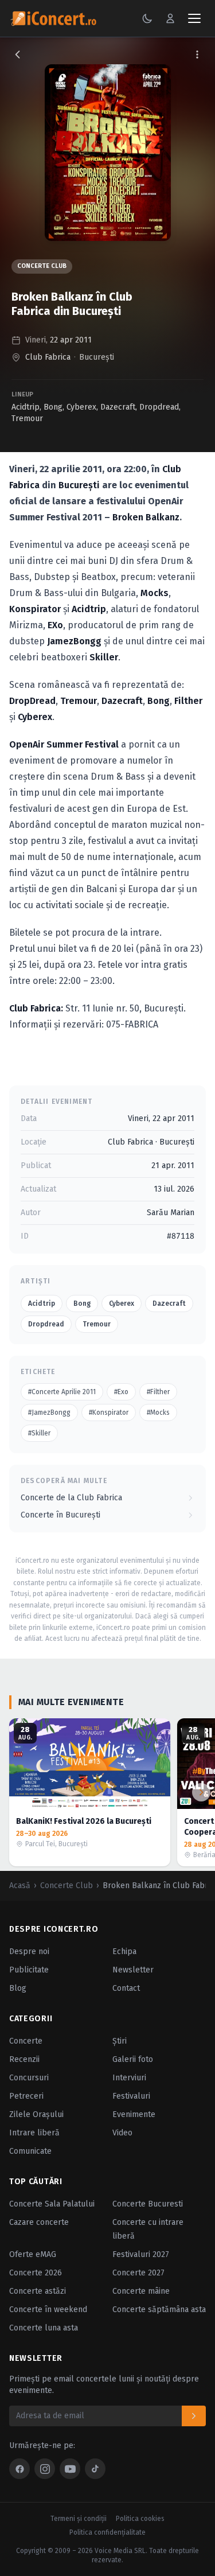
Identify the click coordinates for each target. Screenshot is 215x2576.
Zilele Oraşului (36, 2114)
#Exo (121, 1392)
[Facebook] (19, 2469)
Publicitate (29, 1970)
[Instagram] (45, 2469)
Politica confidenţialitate (107, 2532)
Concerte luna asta (44, 2328)
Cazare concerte (39, 2222)
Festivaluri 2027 (141, 2254)
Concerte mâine (141, 2291)
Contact (126, 1988)
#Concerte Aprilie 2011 (62, 1392)
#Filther (158, 1392)
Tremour (27, 419)
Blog (18, 1988)
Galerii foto (133, 2059)
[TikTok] (95, 2469)
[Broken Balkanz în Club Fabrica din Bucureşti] (108, 153)
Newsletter (133, 1970)
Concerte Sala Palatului (52, 2204)
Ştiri (120, 2041)
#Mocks (158, 1412)
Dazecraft (118, 407)
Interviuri (129, 2078)
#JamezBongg (49, 1412)
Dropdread (159, 407)
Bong (53, 407)
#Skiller (39, 1433)
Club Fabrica (48, 357)
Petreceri (26, 2096)
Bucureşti (97, 357)
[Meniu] (194, 18)
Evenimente (134, 2114)
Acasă (20, 1886)
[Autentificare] (170, 18)
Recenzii (24, 2059)
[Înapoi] (18, 55)
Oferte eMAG (33, 2254)
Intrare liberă (34, 2133)
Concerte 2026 (36, 2273)
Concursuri (29, 2078)
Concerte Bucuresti (148, 2204)
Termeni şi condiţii (79, 2519)
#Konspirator (109, 1412)
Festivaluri (131, 2096)
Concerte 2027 (138, 2273)
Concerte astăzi (38, 2291)
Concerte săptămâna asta (159, 2310)
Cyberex (81, 407)
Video (122, 2133)
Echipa (124, 1952)
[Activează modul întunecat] (147, 18)
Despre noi (29, 1952)
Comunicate (30, 2151)
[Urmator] (201, 1792)
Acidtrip (26, 407)
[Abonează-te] (194, 2416)
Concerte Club (42, 266)
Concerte (26, 2041)
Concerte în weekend (48, 2310)
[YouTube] (70, 2469)
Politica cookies (140, 2519)
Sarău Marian (171, 1213)
